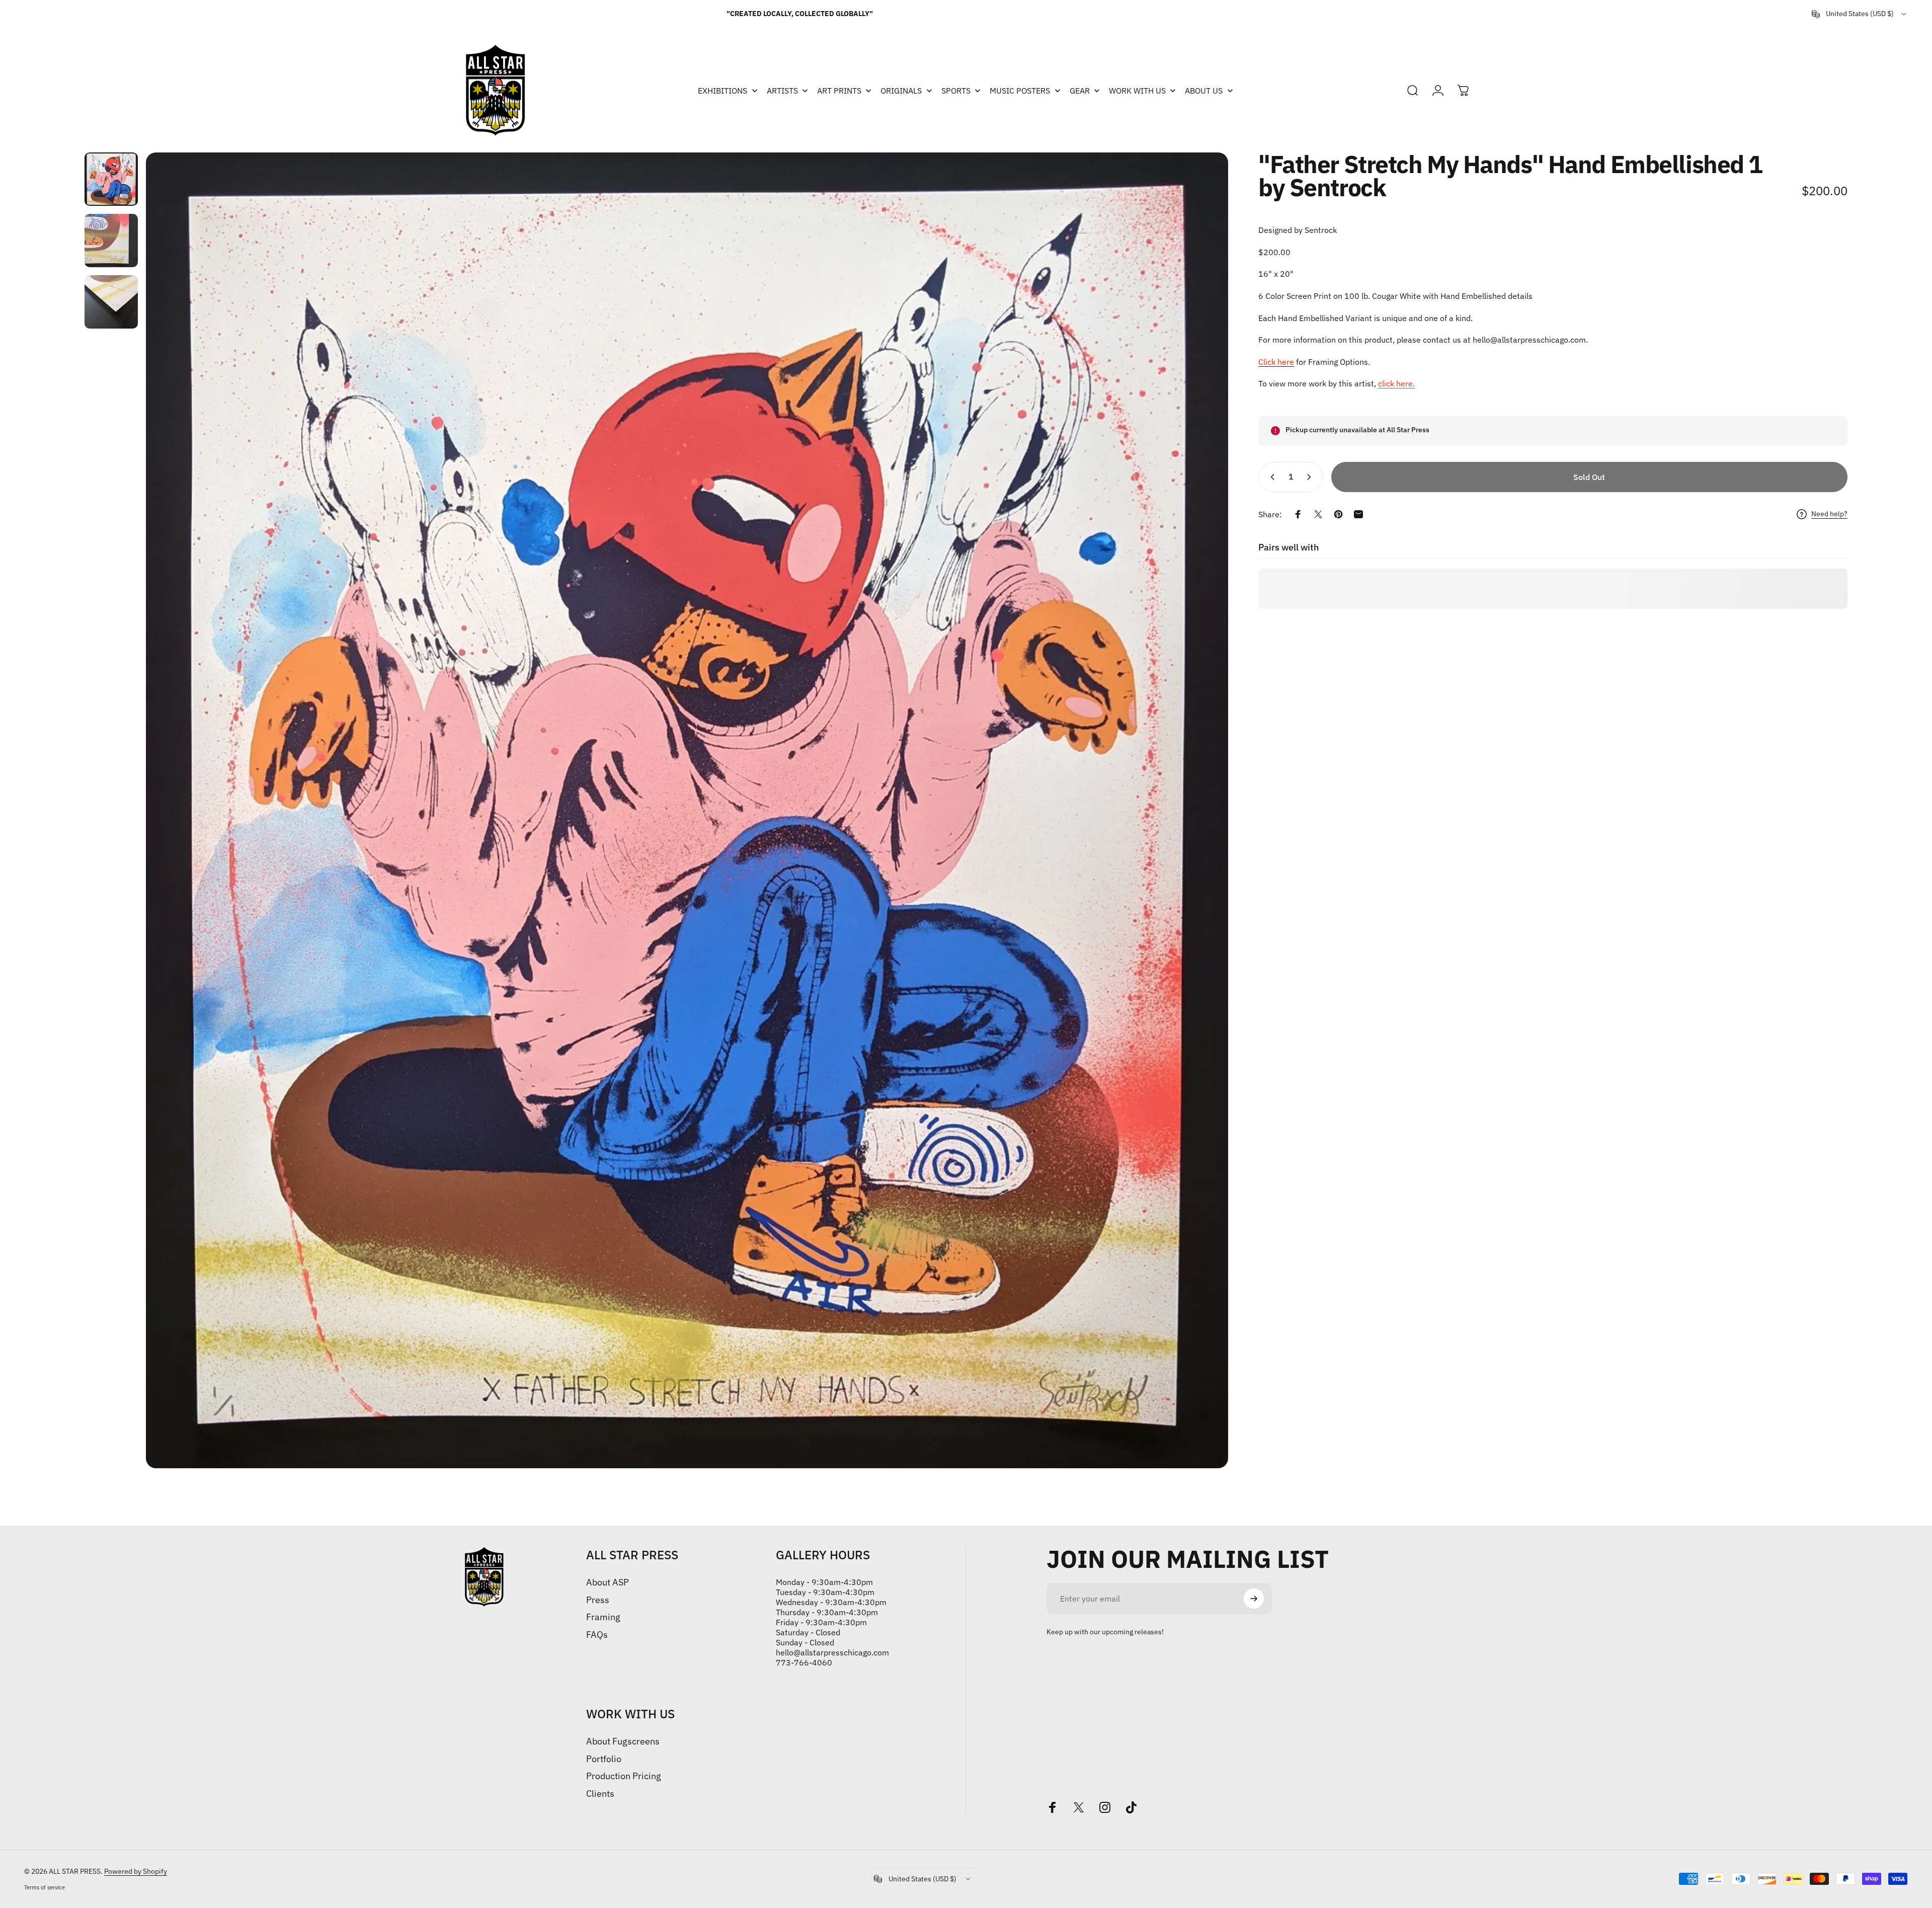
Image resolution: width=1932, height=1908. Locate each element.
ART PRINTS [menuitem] (839, 91)
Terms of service (45, 1887)
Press (598, 1600)
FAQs (597, 1635)
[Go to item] (111, 179)
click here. (1396, 384)
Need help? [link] (1829, 514)
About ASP (608, 1582)
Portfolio (604, 1759)
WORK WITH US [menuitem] (1137, 91)
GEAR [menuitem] (1080, 91)
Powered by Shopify (136, 1871)
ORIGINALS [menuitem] (901, 91)
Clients (600, 1794)
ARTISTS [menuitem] (782, 91)
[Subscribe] (1254, 1599)
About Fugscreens (623, 1741)
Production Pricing (624, 1776)
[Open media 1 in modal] (687, 810)
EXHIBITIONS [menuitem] (722, 91)
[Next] (1202, 811)
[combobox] (1860, 14)
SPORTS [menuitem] (956, 91)
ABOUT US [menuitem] (1204, 91)
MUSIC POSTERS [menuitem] (1020, 91)
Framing (603, 1617)
